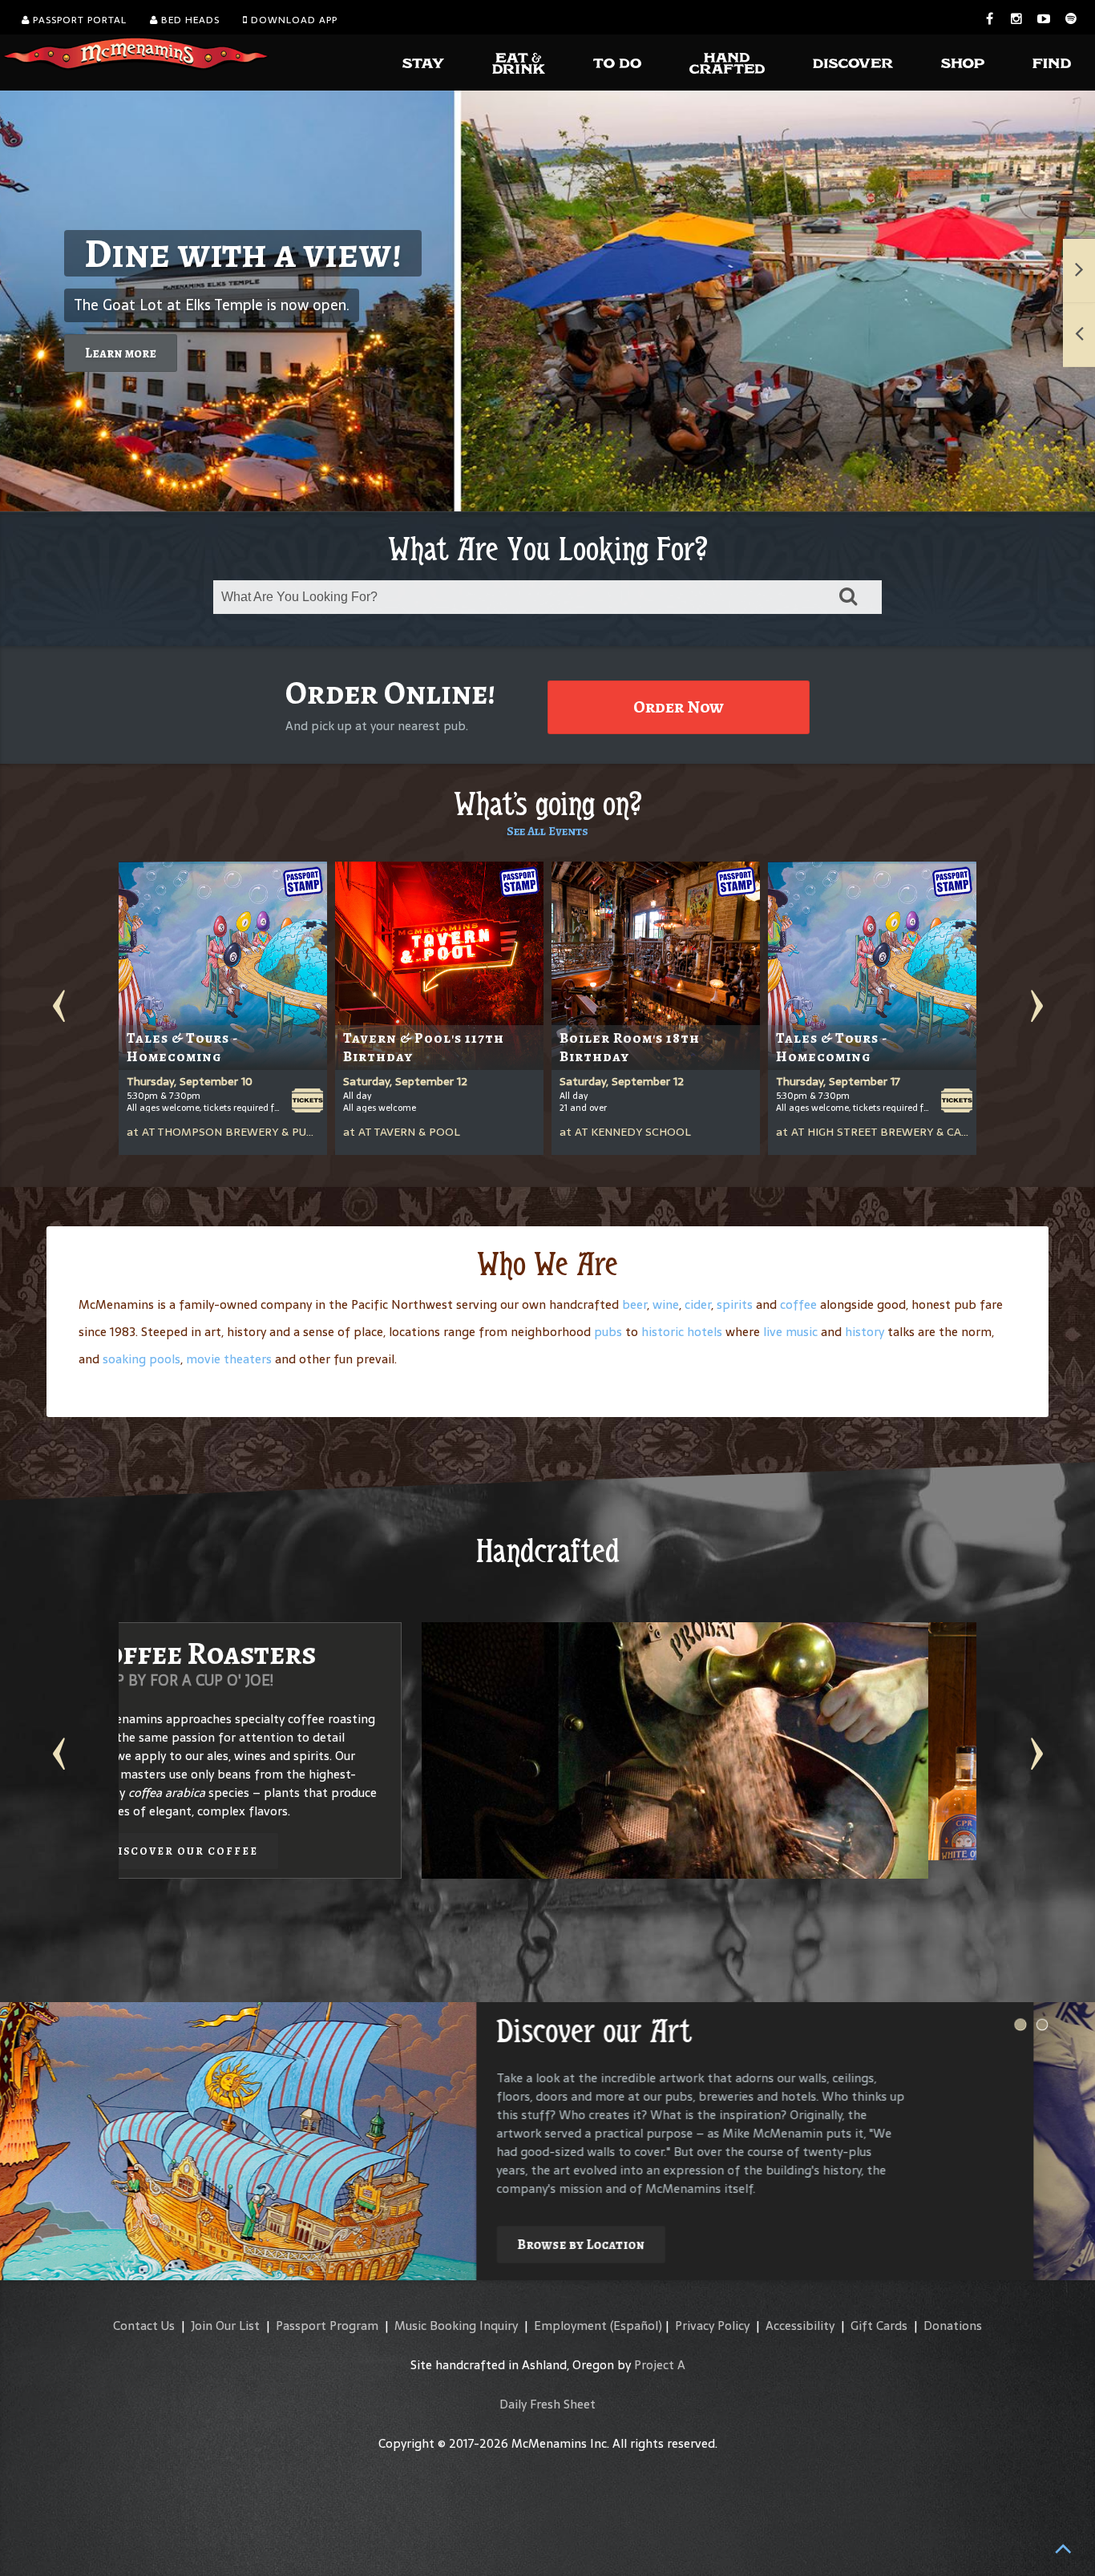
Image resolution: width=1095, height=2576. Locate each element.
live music (790, 1332)
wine (666, 1304)
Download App (293, 20)
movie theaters (229, 1359)
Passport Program (327, 2326)
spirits (735, 1304)
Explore (605, 2226)
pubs (608, 1332)
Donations (953, 2326)
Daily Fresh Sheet (547, 2404)
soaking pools (141, 1359)
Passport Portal (78, 20)
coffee (798, 1304)
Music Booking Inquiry (456, 2326)
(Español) (636, 2326)
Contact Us (144, 2326)
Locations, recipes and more (786, 1833)
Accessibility (800, 2326)
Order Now (679, 707)
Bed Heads (189, 20)
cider (698, 1304)
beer (634, 1304)
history (865, 1332)
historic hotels (682, 1332)
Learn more (121, 353)
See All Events (547, 831)
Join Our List (225, 2326)
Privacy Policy (712, 2326)
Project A (660, 2365)
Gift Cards (879, 2326)
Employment (570, 2326)
